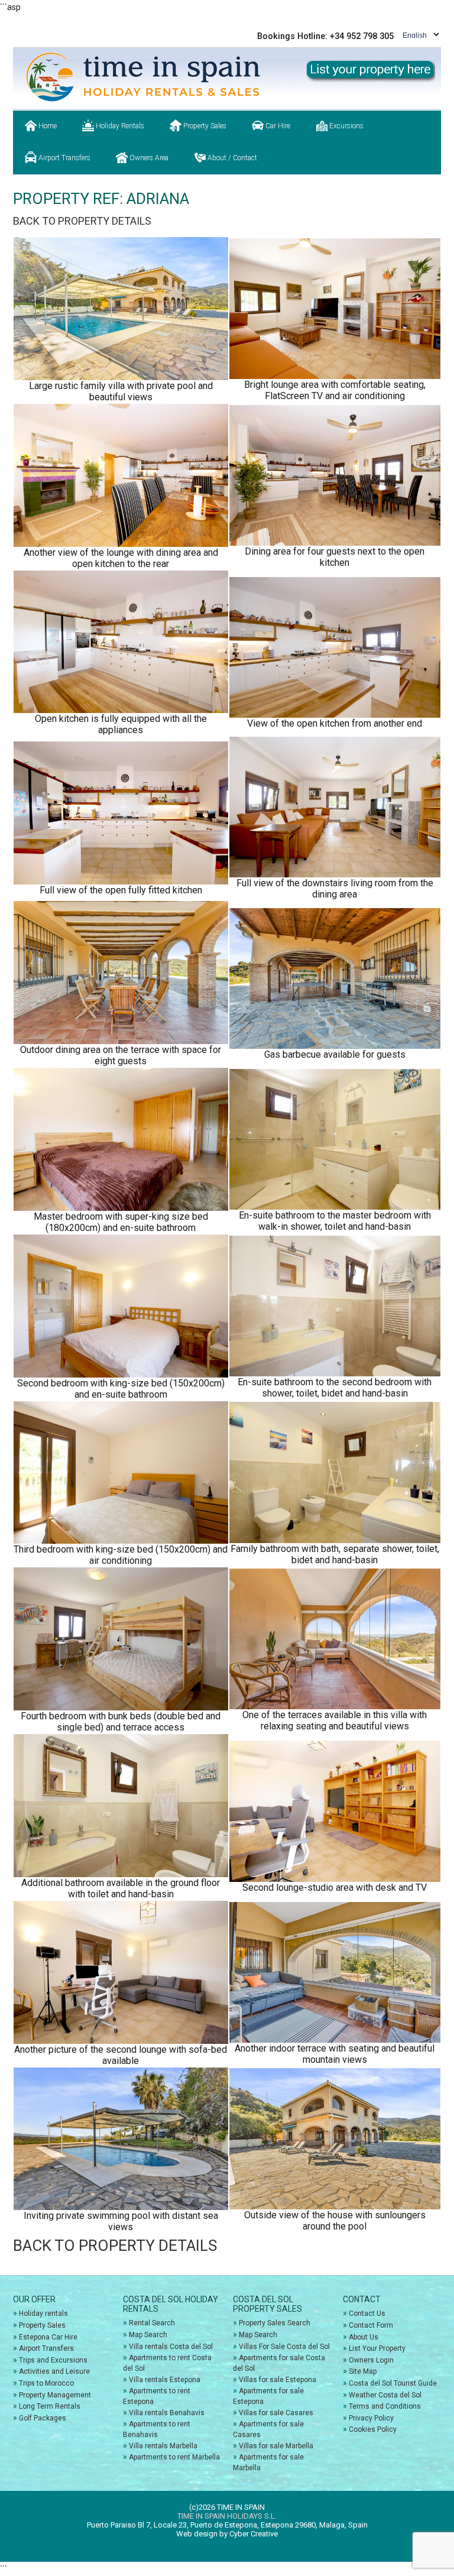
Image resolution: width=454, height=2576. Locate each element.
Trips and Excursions (53, 2360)
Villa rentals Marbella (163, 2446)
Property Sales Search (275, 2323)
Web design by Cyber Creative (227, 2534)
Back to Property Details (82, 221)
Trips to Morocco (46, 2383)
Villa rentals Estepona (165, 2380)
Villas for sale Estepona (278, 2380)
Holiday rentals (43, 2313)
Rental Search (152, 2323)
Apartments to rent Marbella (174, 2457)
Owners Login (371, 2360)
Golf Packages (43, 2418)
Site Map (363, 2371)
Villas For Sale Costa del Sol (284, 2347)
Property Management (55, 2395)
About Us (364, 2337)
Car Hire (277, 126)
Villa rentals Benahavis (167, 2413)
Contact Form (371, 2325)
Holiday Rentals (119, 126)
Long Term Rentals (50, 2406)
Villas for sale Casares (276, 2413)
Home (47, 126)
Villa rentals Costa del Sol (171, 2347)
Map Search (148, 2335)
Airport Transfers (64, 158)
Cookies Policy (373, 2429)
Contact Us (367, 2313)
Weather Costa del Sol (385, 2395)
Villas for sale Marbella (276, 2446)
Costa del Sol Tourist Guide (393, 2383)
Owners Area (148, 158)
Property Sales (204, 126)
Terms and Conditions (385, 2406)
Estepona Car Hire (48, 2337)
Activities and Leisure (54, 2371)
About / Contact (231, 158)
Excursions (346, 126)
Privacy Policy (371, 2418)
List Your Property (377, 2348)
